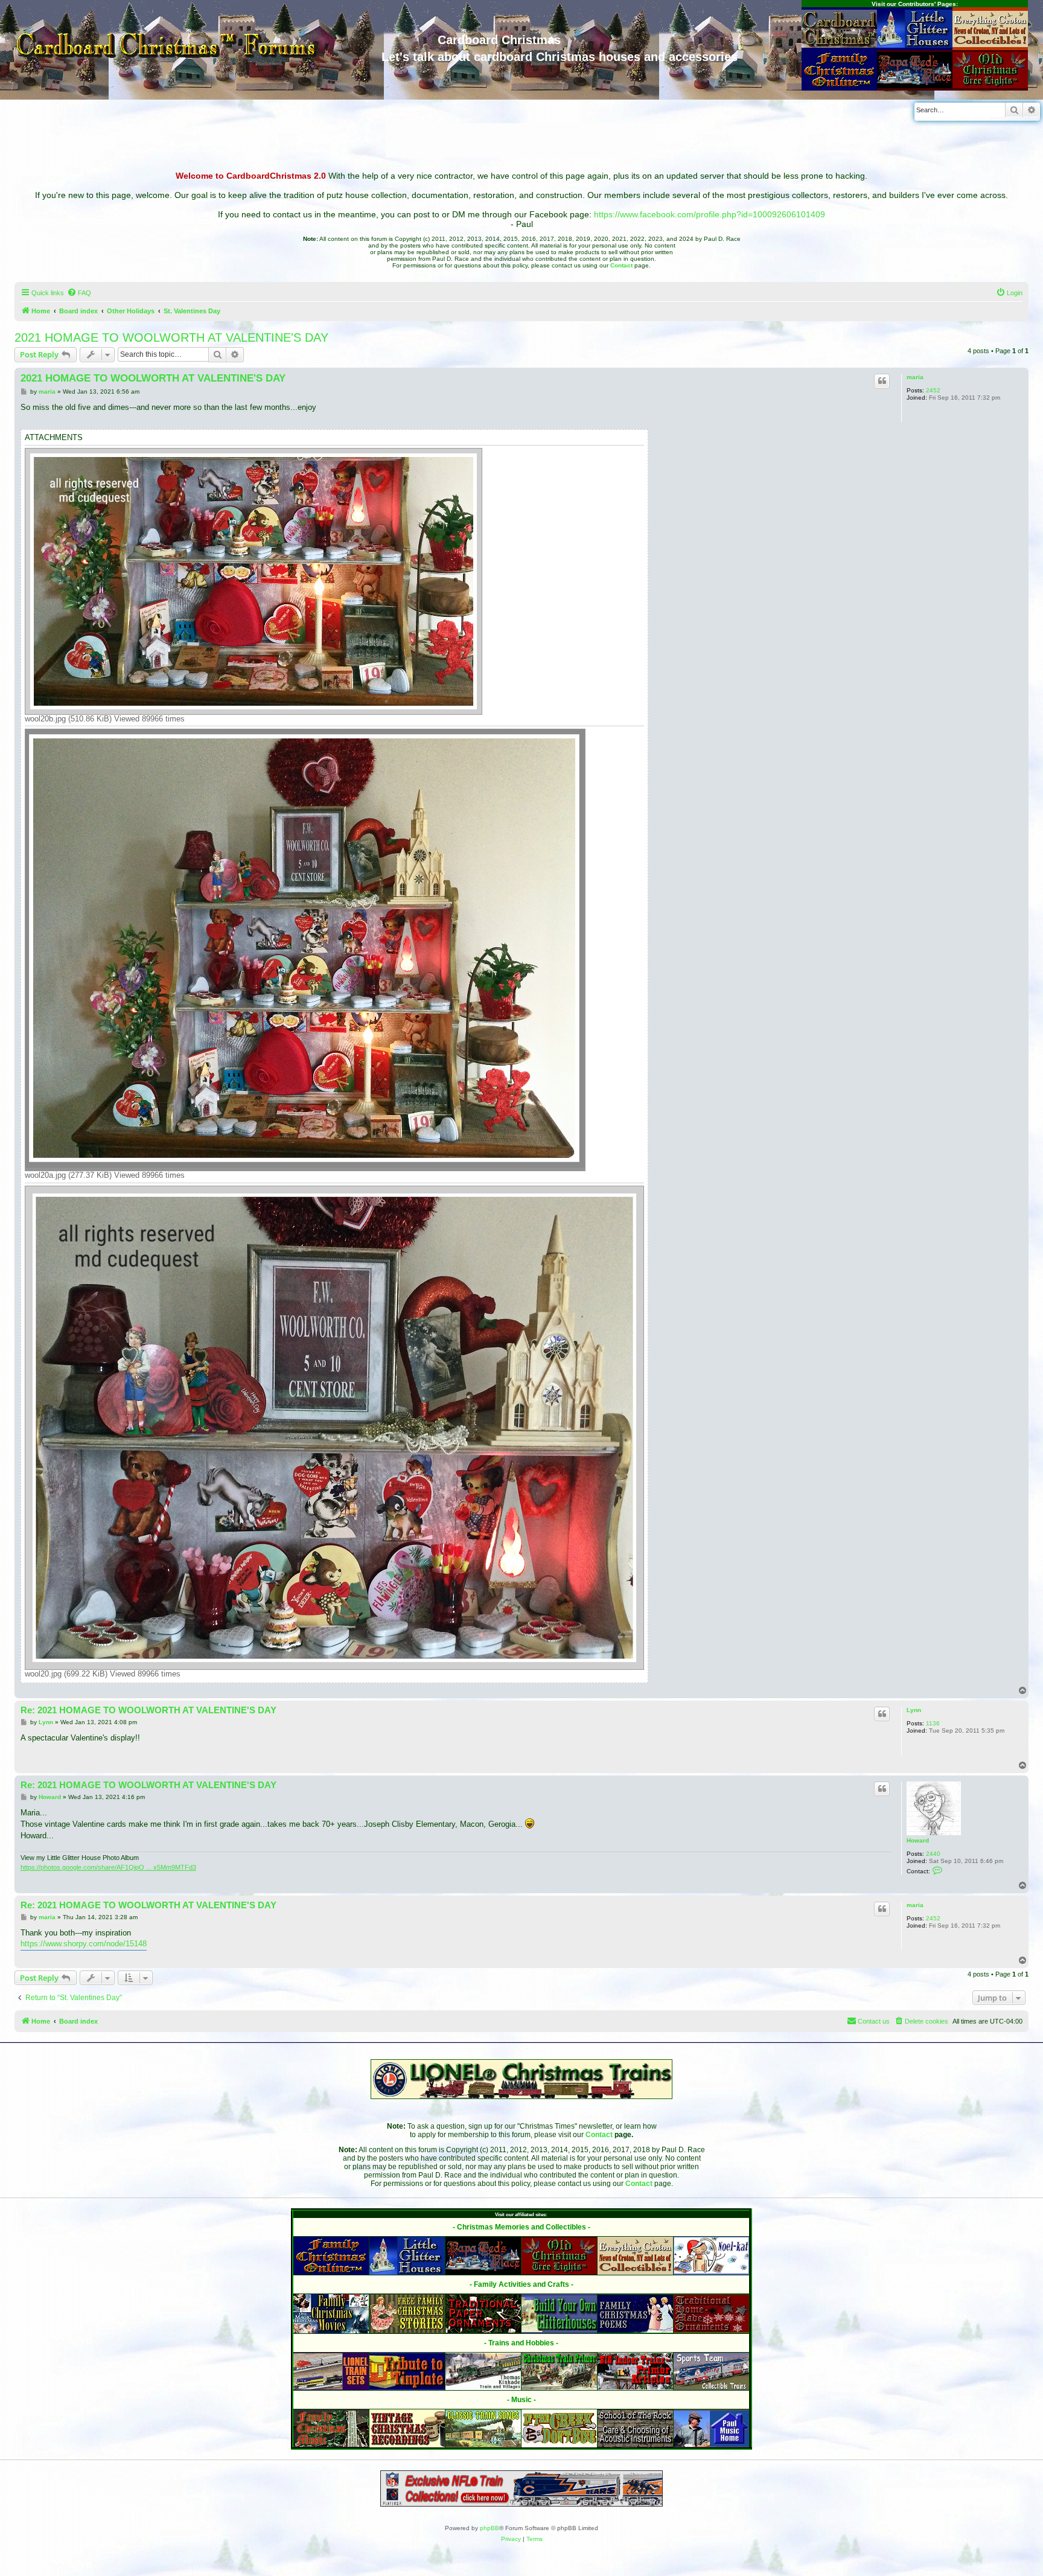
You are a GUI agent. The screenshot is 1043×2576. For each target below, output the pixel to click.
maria (915, 377)
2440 (933, 1854)
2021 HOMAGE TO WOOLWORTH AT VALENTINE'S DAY (171, 337)
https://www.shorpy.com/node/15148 (84, 1944)
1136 (933, 1723)
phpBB (490, 2528)
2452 (933, 390)
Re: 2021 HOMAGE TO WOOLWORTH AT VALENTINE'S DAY (148, 1710)
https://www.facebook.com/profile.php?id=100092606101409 (710, 214)
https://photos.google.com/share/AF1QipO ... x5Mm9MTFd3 (108, 1867)
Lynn (914, 1710)
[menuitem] (79, 293)
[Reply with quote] (882, 381)
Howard (918, 1840)
